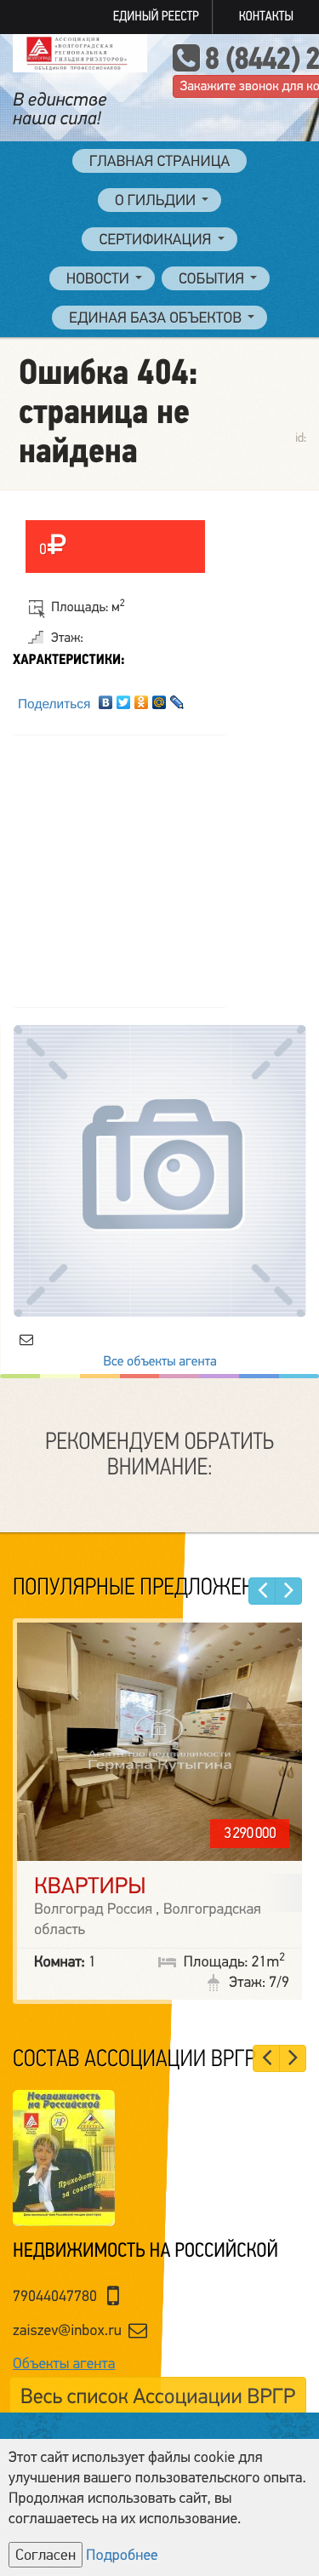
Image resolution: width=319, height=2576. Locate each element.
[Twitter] (124, 698)
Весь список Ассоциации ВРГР (158, 2397)
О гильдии (155, 201)
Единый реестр (156, 17)
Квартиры (90, 1886)
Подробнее (122, 2556)
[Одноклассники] (142, 698)
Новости (98, 279)
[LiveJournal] (177, 698)
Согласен (46, 2555)
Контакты (266, 17)
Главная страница (160, 162)
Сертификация (155, 240)
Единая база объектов (155, 318)
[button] (262, 1591)
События (211, 279)
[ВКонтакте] (106, 698)
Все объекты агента (159, 1361)
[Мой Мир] (159, 698)
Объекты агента (64, 2364)
